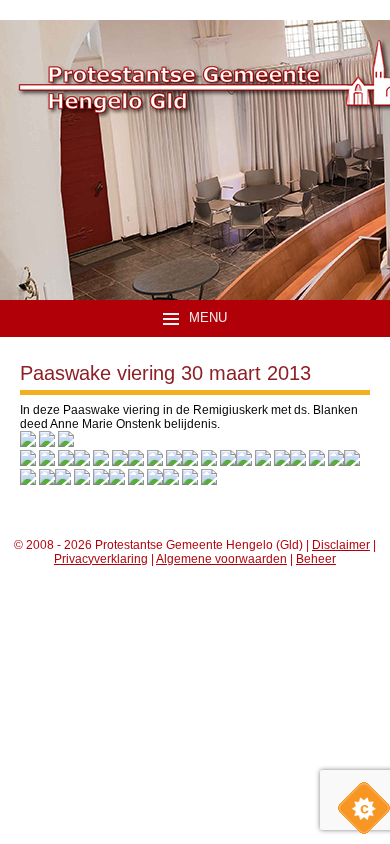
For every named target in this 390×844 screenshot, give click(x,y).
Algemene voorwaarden (221, 559)
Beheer (316, 559)
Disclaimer (341, 545)
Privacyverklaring (101, 559)
